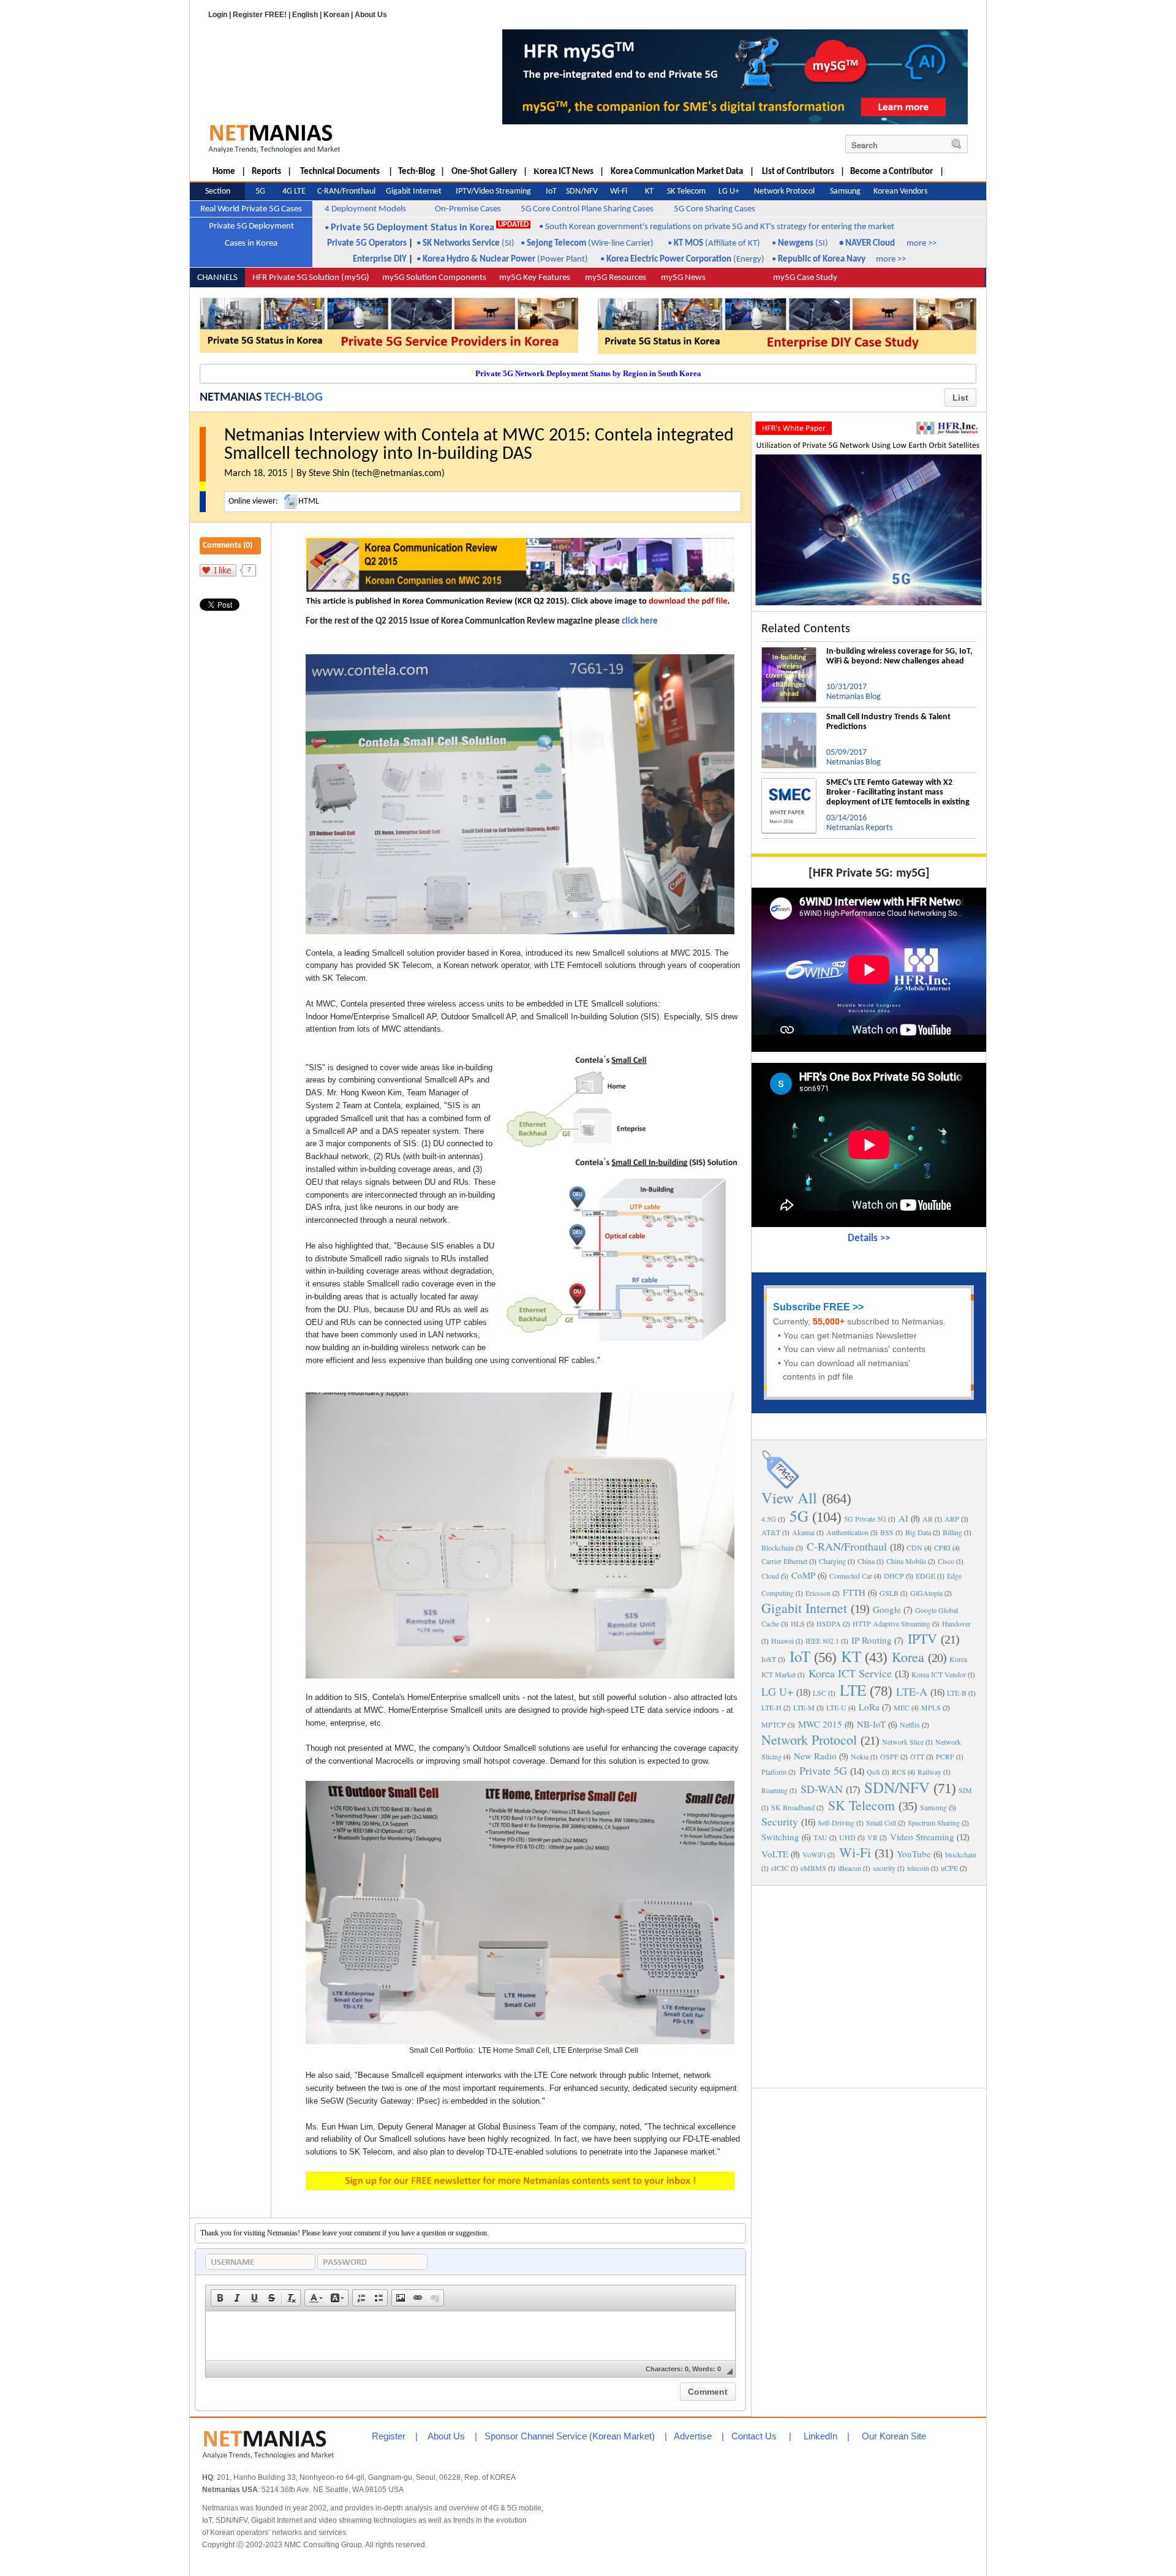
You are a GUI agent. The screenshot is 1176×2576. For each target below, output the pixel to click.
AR (928, 1519)
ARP (952, 1519)
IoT (800, 1656)
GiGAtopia (926, 1593)
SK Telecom (861, 1805)
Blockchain (778, 1547)
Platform (774, 1772)
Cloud (770, 1576)
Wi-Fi (855, 1852)
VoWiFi (814, 1854)
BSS (887, 1532)
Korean (336, 15)
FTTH (854, 1592)
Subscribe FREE (812, 1307)
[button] (220, 2298)
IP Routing (872, 1640)
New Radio (815, 1756)
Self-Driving (836, 1822)
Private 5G (823, 1770)
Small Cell (881, 1822)
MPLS (931, 1707)
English (305, 15)
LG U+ (777, 1691)
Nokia (860, 1756)
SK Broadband (793, 1807)
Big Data (918, 1532)
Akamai (803, 1532)
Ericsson (818, 1593)
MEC (902, 1707)
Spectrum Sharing (934, 1822)
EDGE (925, 1576)
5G (799, 1516)
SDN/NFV (897, 1787)
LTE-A (912, 1691)
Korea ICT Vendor (939, 1674)
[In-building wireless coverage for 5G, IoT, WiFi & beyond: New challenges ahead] (789, 652)
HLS (798, 1623)
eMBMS (813, 1868)
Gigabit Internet (804, 1608)
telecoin (918, 1868)
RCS (899, 1772)
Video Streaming (922, 1837)
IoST (769, 1659)
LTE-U (836, 1707)
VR (873, 1837)
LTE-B (957, 1693)
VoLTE (775, 1854)
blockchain (961, 1854)
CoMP (803, 1575)
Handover (956, 1623)
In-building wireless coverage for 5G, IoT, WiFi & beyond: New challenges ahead (899, 656)
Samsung (933, 1807)
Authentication (847, 1532)
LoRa (869, 1707)
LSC (820, 1693)
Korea (908, 1657)
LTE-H (771, 1707)
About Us (371, 15)
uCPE (949, 1868)
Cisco (946, 1561)
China (866, 1561)
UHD (847, 1837)
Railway (929, 1772)
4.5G (769, 1519)
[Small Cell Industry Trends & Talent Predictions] (789, 717)
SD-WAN (822, 1789)
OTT (917, 1756)
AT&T (771, 1532)
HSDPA (829, 1623)
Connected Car (851, 1576)
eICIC (780, 1868)
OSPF (889, 1756)
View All (789, 1498)
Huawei (782, 1641)
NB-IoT (871, 1724)
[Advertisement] (869, 1985)
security (884, 1868)
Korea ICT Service (850, 1673)
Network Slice (903, 1742)
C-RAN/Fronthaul (847, 1546)
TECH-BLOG (293, 398)
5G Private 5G (865, 1519)
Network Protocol (809, 1739)
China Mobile (906, 1561)
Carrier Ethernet (784, 1561)
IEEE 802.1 (822, 1641)
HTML (309, 501)
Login (218, 15)
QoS (873, 1772)
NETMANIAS (231, 398)
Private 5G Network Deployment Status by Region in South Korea (588, 373)
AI (903, 1518)
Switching (780, 1837)
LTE (853, 1690)
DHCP (894, 1576)
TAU (820, 1837)
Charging (832, 1561)
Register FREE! (260, 15)
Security (780, 1821)
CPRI (942, 1547)
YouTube (914, 1854)
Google (887, 1609)
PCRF (945, 1756)
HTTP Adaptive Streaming (891, 1623)
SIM (965, 1790)
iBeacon (850, 1868)
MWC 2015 (820, 1724)
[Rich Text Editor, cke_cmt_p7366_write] (470, 2336)
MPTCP (774, 1724)
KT (851, 1656)
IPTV (922, 1638)
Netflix (910, 1724)
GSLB (889, 1593)
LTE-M (804, 1707)
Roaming (775, 1790)
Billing (952, 1532)
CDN (914, 1547)
